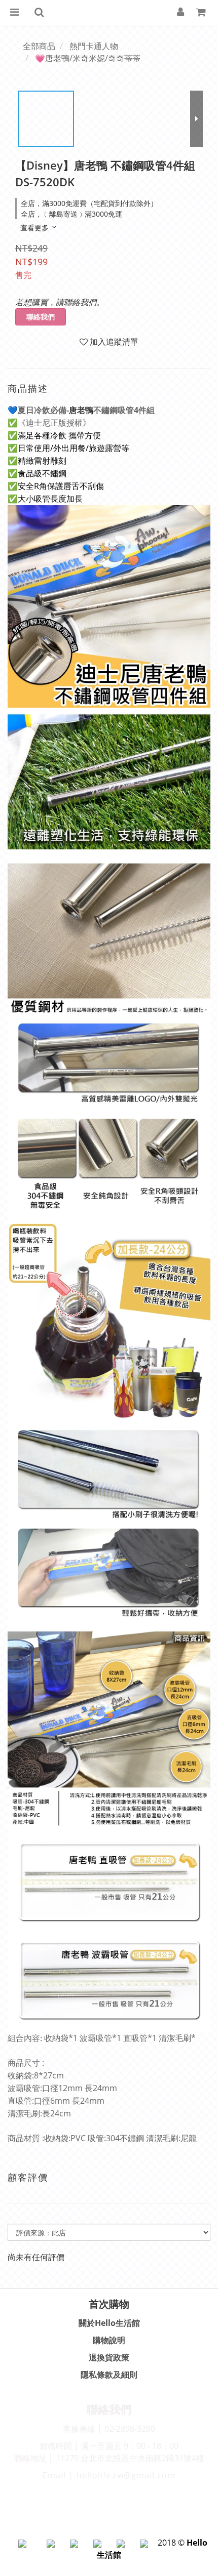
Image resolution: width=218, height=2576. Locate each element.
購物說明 (109, 2340)
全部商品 (39, 46)
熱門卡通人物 (94, 46)
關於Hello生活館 (109, 2323)
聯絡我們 (41, 317)
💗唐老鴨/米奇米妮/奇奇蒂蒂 (88, 58)
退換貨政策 (109, 2357)
